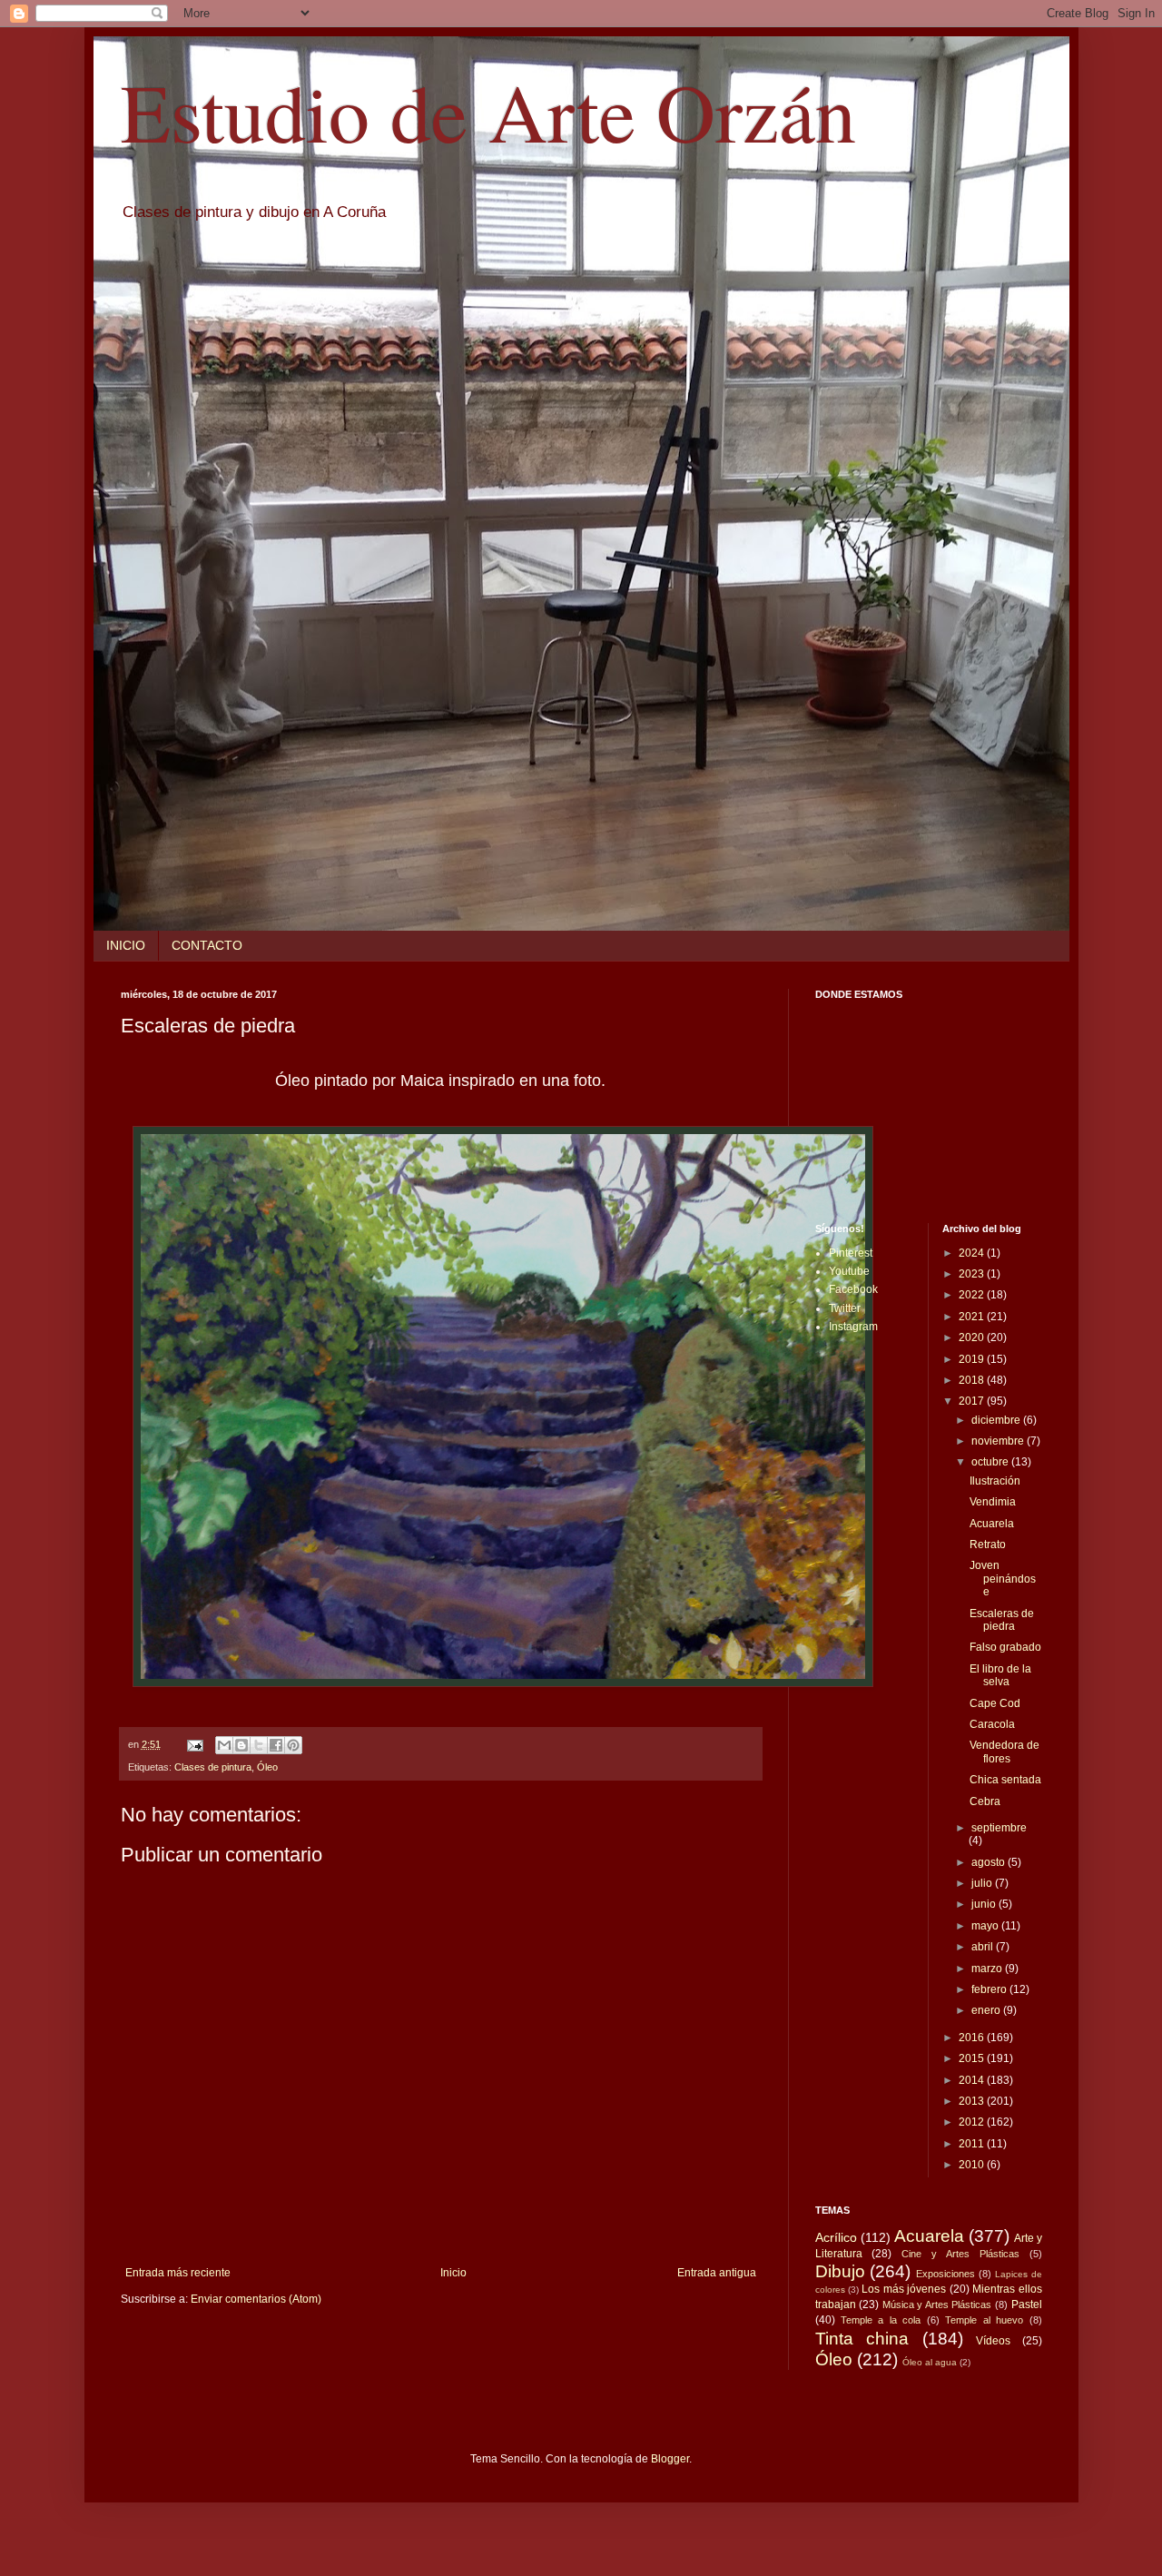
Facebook (853, 1289)
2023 (973, 1274)
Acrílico (836, 2237)
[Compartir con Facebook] (276, 1745)
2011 (973, 2144)
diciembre (997, 1420)
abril (984, 1947)
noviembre (999, 1441)
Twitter (845, 1308)
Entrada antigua (717, 2273)
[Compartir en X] (259, 1745)
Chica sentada (1005, 1780)
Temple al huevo (984, 2320)
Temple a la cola (881, 2320)
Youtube (849, 1271)
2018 (973, 1380)
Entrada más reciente (178, 2273)
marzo (988, 1969)
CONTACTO (207, 945)
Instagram (853, 1327)
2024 (973, 1253)
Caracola (992, 1724)
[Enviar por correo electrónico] (224, 1745)
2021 (973, 1317)
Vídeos (993, 2341)
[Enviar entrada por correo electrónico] (194, 1744)
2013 (973, 2101)
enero (987, 2010)
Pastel (1027, 2305)
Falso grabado (1005, 1647)
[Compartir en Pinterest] (293, 1745)
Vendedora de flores (1004, 1752)
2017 (973, 1401)
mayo (986, 1926)
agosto (990, 1862)
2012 (973, 2122)
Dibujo (840, 2271)
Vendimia (993, 1502)
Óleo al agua (930, 2362)
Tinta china (862, 2339)
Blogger (670, 2459)
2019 (973, 1359)
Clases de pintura (213, 1767)
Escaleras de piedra (1002, 1620)
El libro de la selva (1000, 1675)
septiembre (999, 1828)
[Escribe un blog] (241, 1745)
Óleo (267, 1767)
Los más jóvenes (904, 2289)
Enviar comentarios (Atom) (256, 2299)
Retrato (988, 1545)
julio (983, 1883)
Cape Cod (995, 1703)
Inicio (453, 2273)
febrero (990, 1989)
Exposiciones (945, 2274)
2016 (973, 2038)
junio (985, 1904)
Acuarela (992, 1524)
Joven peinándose (1003, 1579)
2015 (973, 2058)
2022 (973, 1295)
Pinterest (851, 1253)
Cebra (985, 1801)
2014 (973, 2080)
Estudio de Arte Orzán (488, 111)
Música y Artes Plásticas (937, 2305)
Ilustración (995, 1481)
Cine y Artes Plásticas (960, 2254)
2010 (973, 2165)
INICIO (126, 945)
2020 (973, 1337)
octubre (991, 1462)
